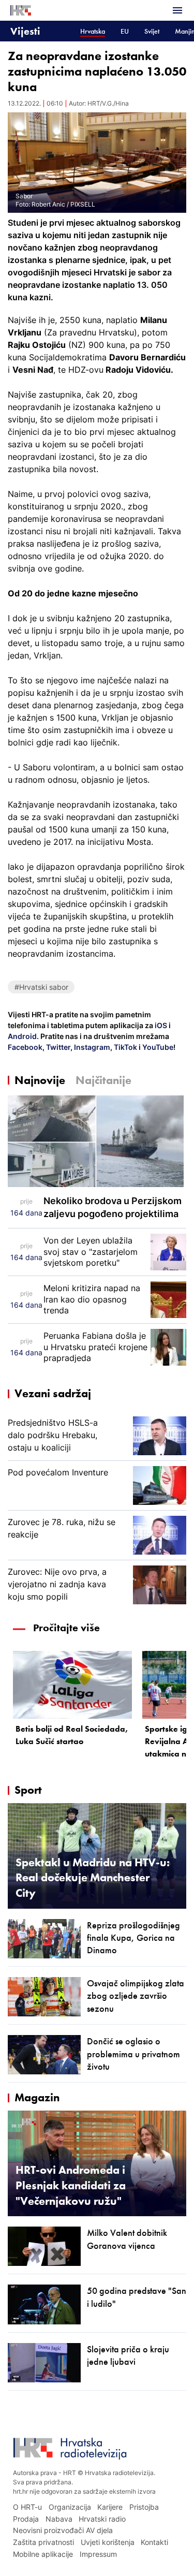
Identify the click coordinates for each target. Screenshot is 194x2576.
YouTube (157, 1047)
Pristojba (144, 2507)
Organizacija (70, 2507)
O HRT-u (27, 2507)
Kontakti (154, 2542)
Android (22, 1036)
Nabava (59, 2519)
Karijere (110, 2507)
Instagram (91, 1047)
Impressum (98, 2554)
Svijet (152, 31)
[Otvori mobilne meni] (177, 10)
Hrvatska (93, 31)
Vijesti (25, 31)
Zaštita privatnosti (43, 2542)
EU (125, 31)
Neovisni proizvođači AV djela (63, 2530)
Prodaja (26, 2519)
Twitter (57, 1047)
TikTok (125, 1047)
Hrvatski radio (102, 2519)
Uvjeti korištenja (108, 2542)
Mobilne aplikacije (43, 2554)
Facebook (25, 1047)
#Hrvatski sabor (41, 987)
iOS (162, 1025)
